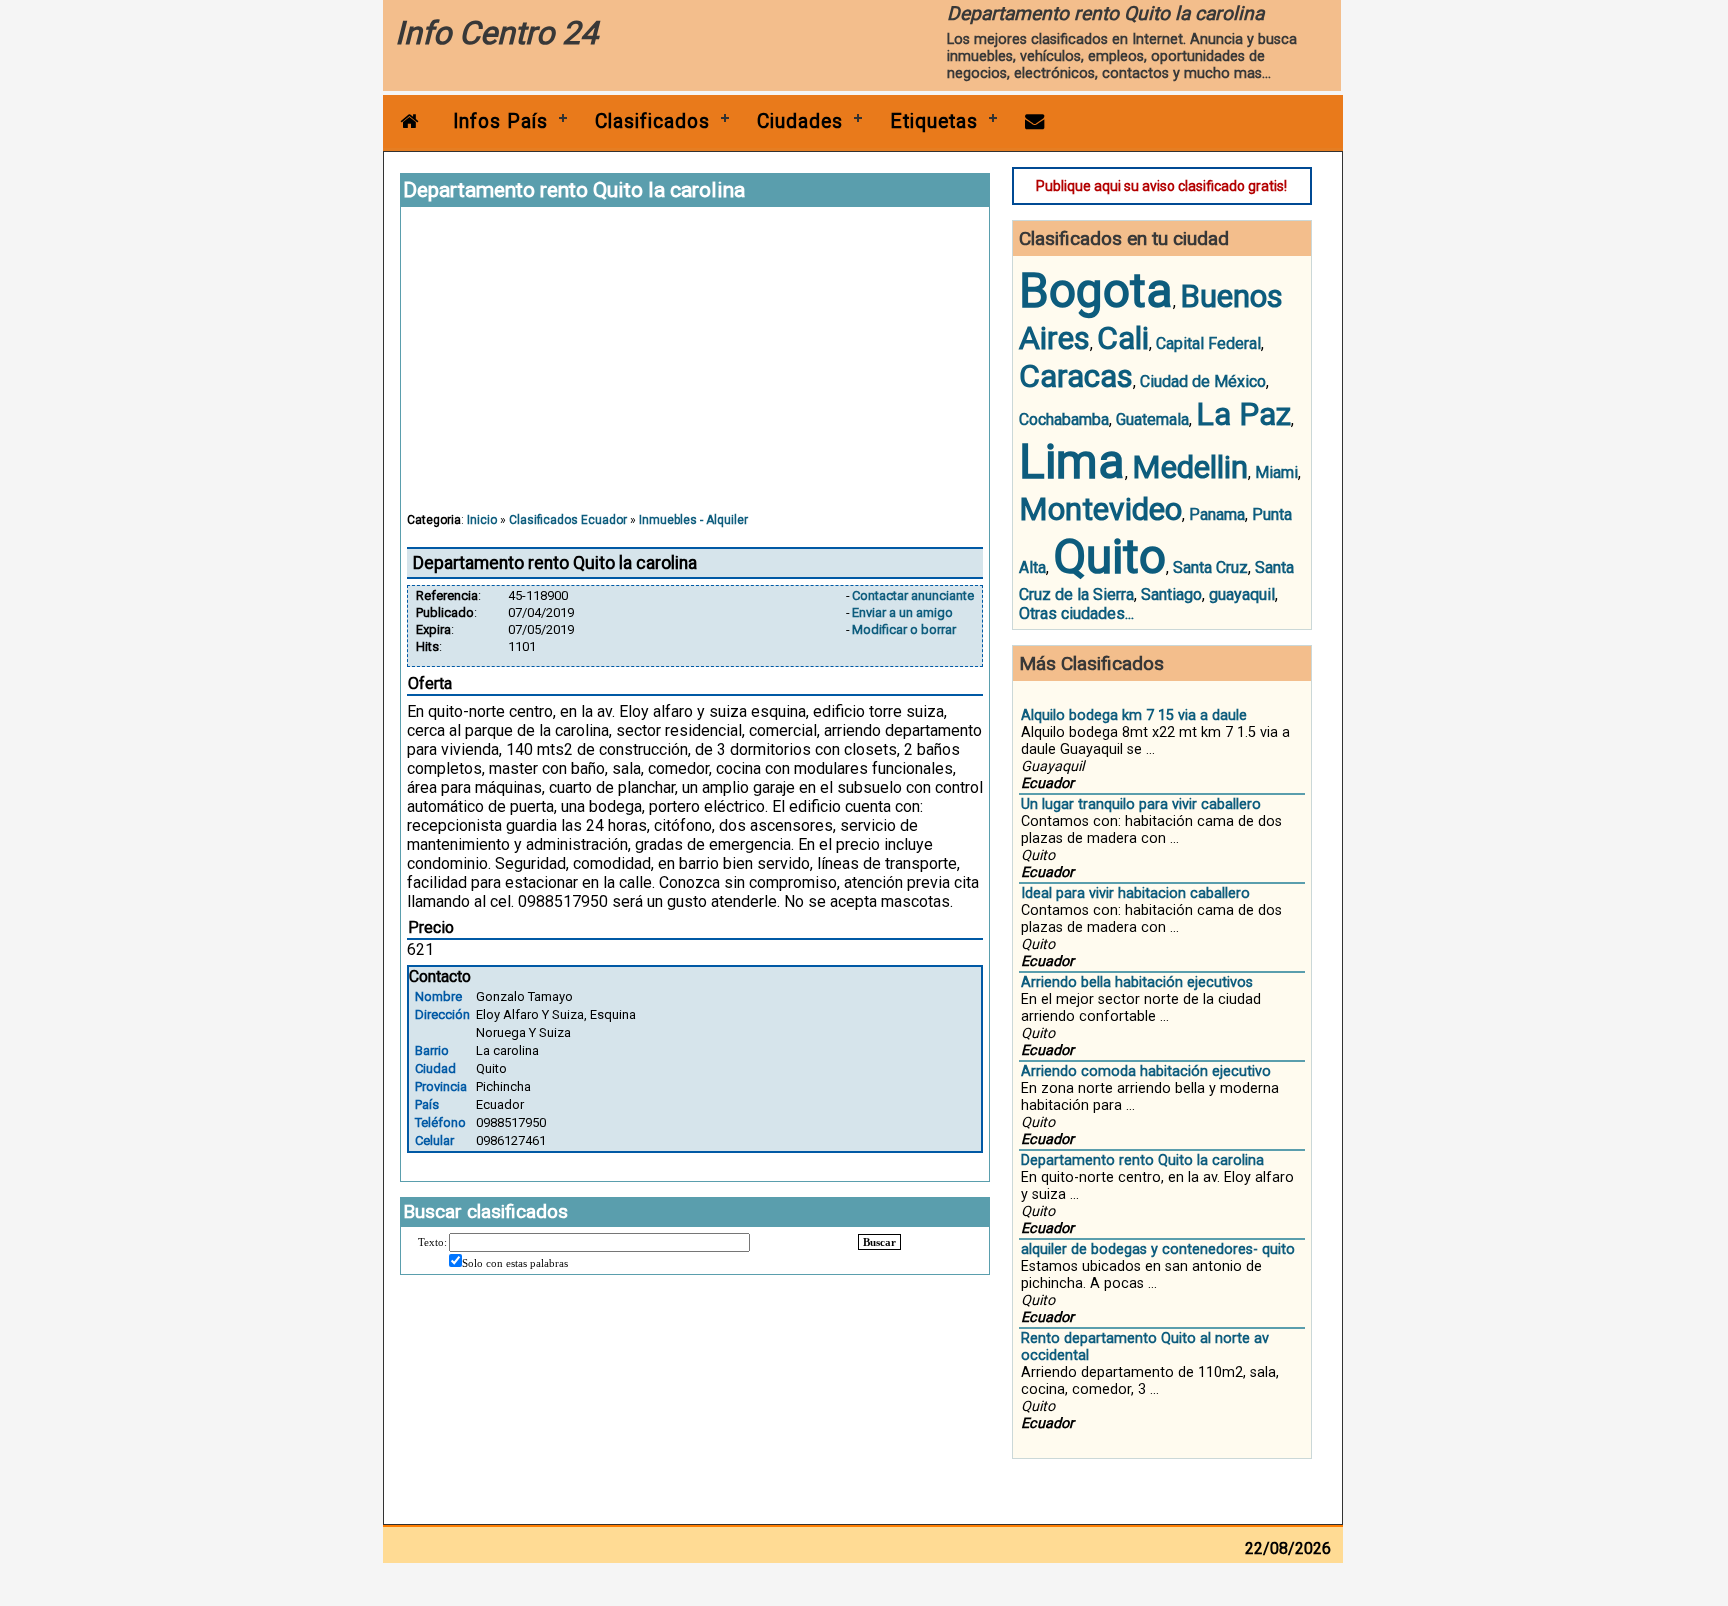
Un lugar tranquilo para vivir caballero (1141, 804)
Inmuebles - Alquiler (693, 520)
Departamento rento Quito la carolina (1142, 1160)
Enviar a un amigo (902, 612)
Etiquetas (934, 121)
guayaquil (1242, 594)
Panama (1217, 514)
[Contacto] (1035, 121)
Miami (1276, 472)
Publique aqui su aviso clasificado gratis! (1161, 186)
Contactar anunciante (913, 595)
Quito (1109, 556)
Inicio (482, 520)
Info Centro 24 (496, 33)
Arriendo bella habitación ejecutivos (1137, 982)
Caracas (1076, 376)
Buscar (879, 1242)
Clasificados (652, 121)
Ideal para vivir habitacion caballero (1135, 893)
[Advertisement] (695, 369)
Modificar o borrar (904, 629)
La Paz (1243, 414)
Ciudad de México (1203, 381)
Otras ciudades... (1076, 613)
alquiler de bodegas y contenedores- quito (1158, 1249)
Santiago (1171, 594)
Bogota (1096, 290)
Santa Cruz (1210, 567)
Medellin (1190, 467)
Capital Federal (1208, 343)
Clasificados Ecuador (568, 520)
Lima (1072, 461)
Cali (1123, 338)
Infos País (500, 121)
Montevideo (1100, 509)
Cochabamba (1064, 419)
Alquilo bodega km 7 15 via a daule (1134, 715)
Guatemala (1152, 419)
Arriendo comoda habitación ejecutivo (1146, 1071)
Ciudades (800, 121)
